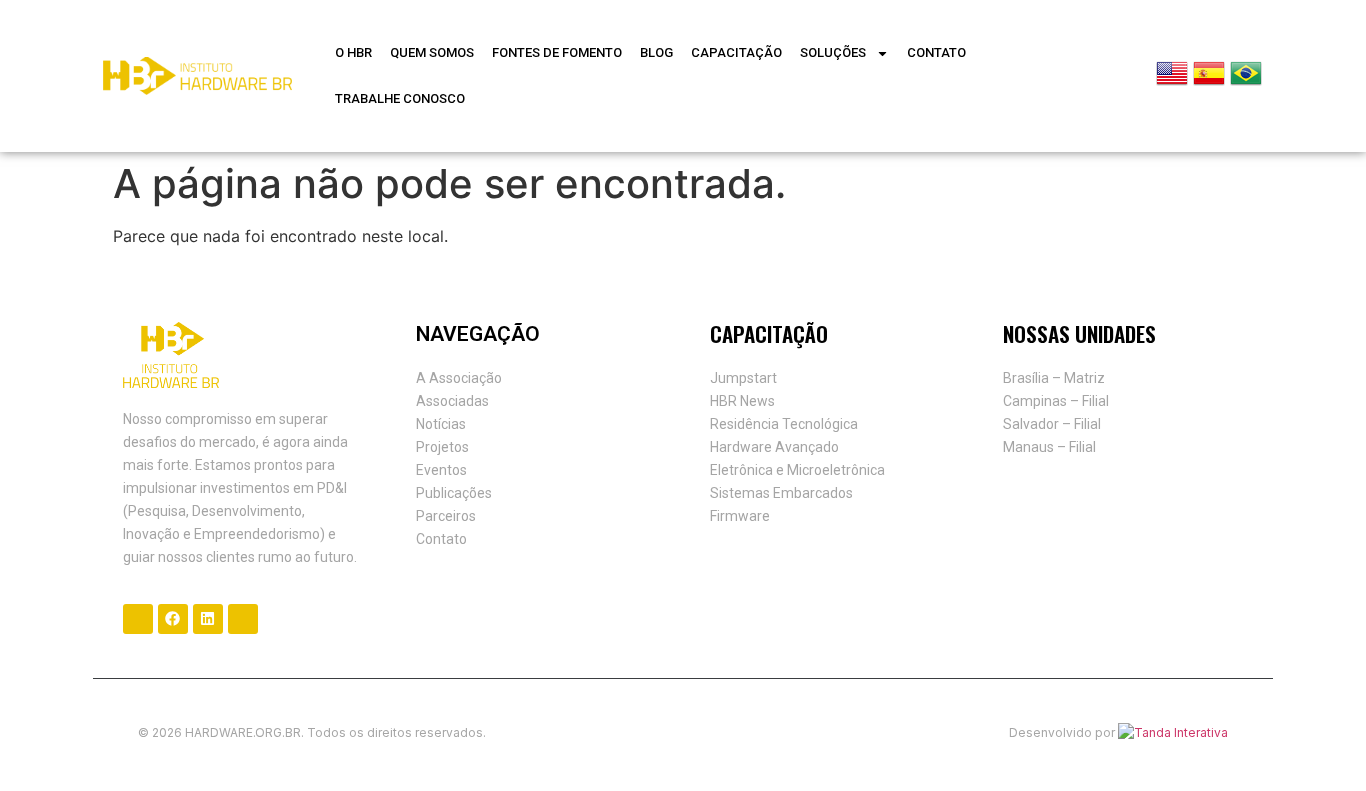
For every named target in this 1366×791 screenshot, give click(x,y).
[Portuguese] (1246, 83)
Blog (656, 52)
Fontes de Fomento (557, 52)
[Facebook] (173, 619)
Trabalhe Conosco (400, 98)
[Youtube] (243, 619)
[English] (1172, 83)
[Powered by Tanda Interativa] (1173, 732)
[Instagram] (138, 619)
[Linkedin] (208, 619)
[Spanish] (1209, 83)
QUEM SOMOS (432, 52)
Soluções (833, 52)
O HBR (353, 52)
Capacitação (736, 52)
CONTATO (936, 52)
